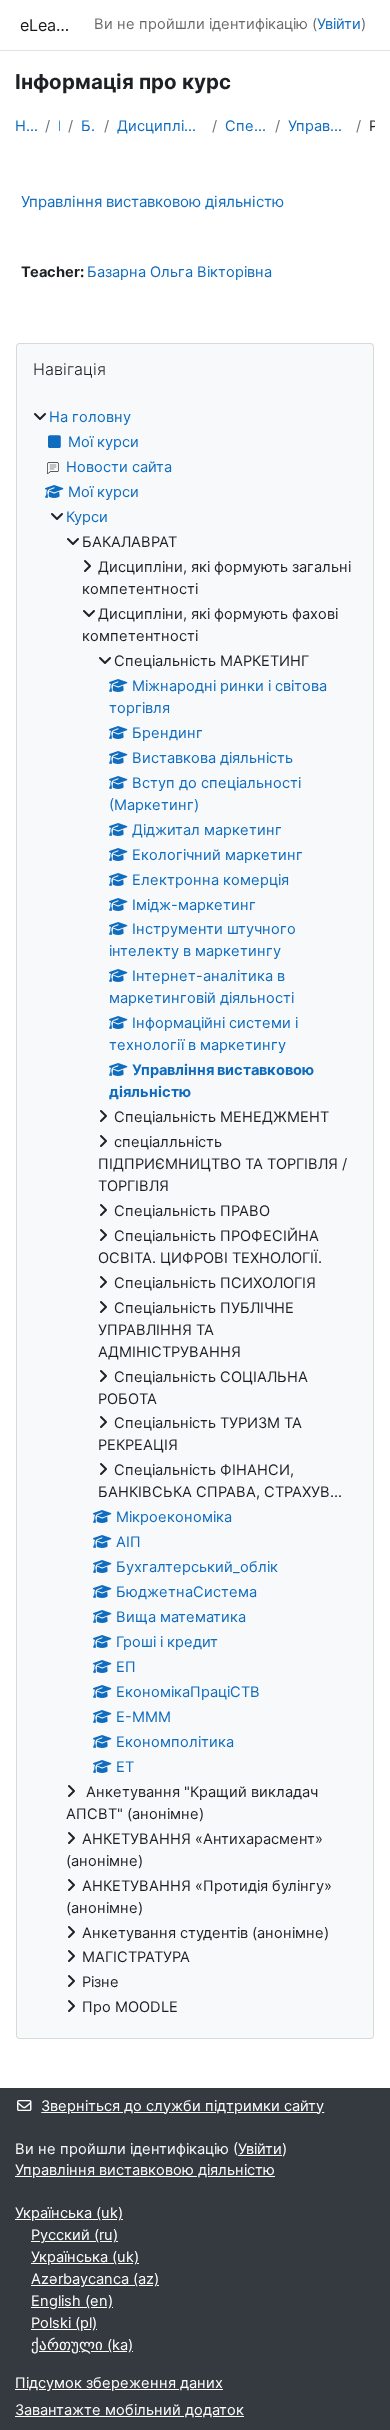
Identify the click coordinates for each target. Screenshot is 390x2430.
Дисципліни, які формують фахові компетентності (160, 126)
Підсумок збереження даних (119, 2383)
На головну (26, 126)
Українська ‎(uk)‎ (69, 2213)
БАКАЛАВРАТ (89, 126)
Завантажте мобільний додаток (129, 2410)
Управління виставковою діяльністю (318, 126)
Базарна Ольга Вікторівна (179, 272)
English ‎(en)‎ (72, 2301)
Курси (87, 517)
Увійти (339, 24)
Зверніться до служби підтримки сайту (182, 2106)
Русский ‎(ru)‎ (74, 2235)
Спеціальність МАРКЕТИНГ (246, 126)
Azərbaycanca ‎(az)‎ (95, 2279)
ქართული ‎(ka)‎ (82, 2345)
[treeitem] (195, 1213)
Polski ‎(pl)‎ (64, 2323)
